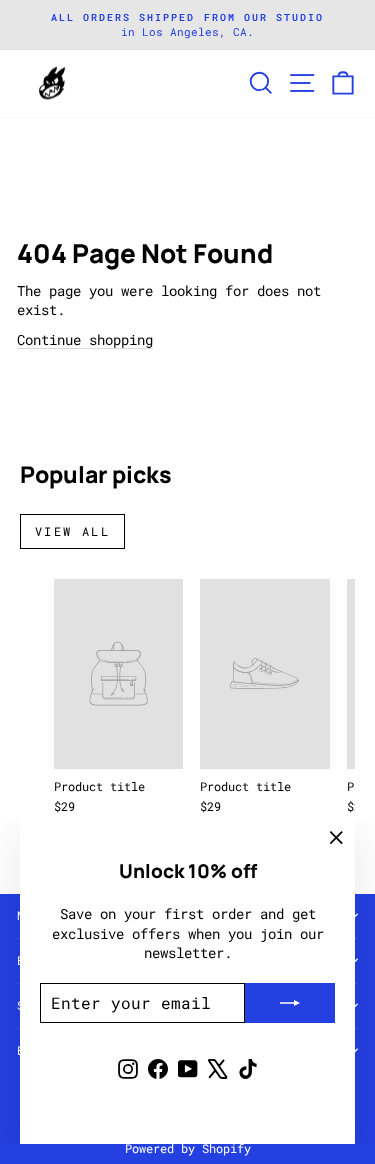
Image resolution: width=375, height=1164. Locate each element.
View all (72, 531)
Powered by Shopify (188, 1148)
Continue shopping (85, 339)
